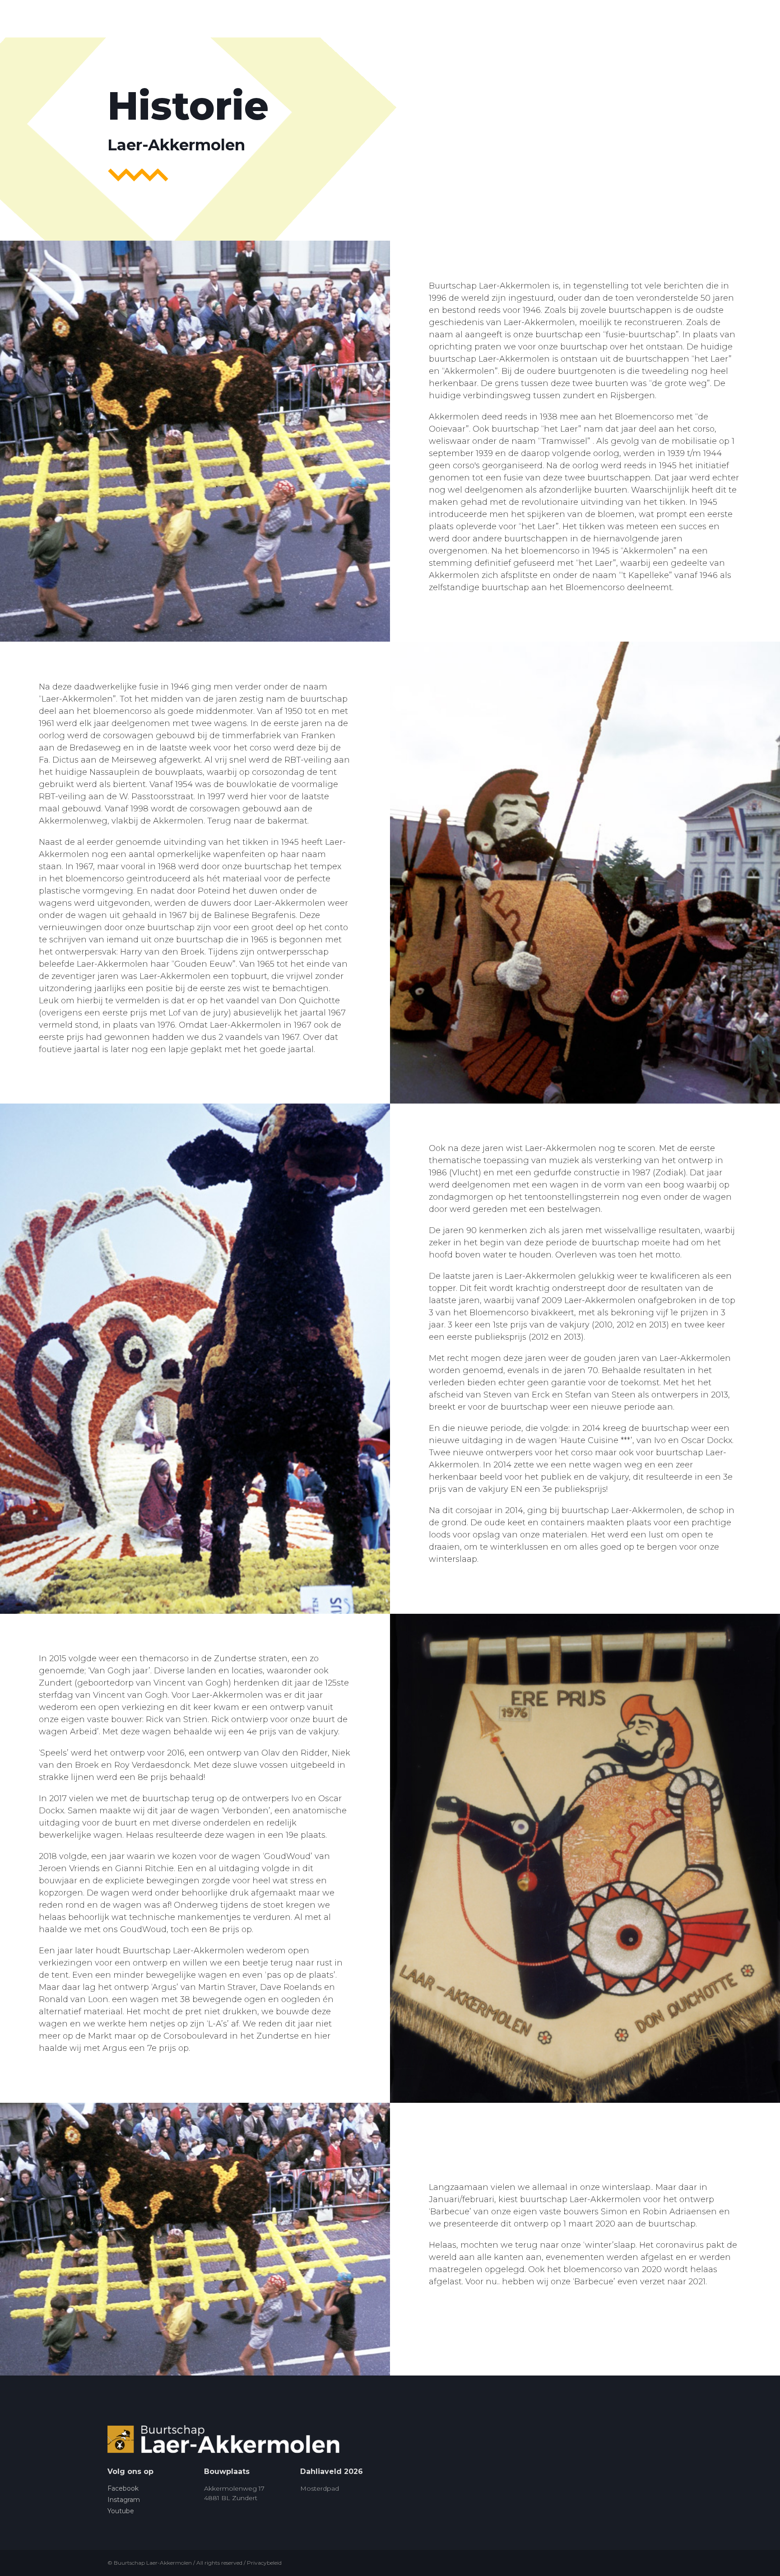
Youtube (121, 2511)
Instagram (124, 2500)
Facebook (123, 2488)
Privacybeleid (264, 2563)
